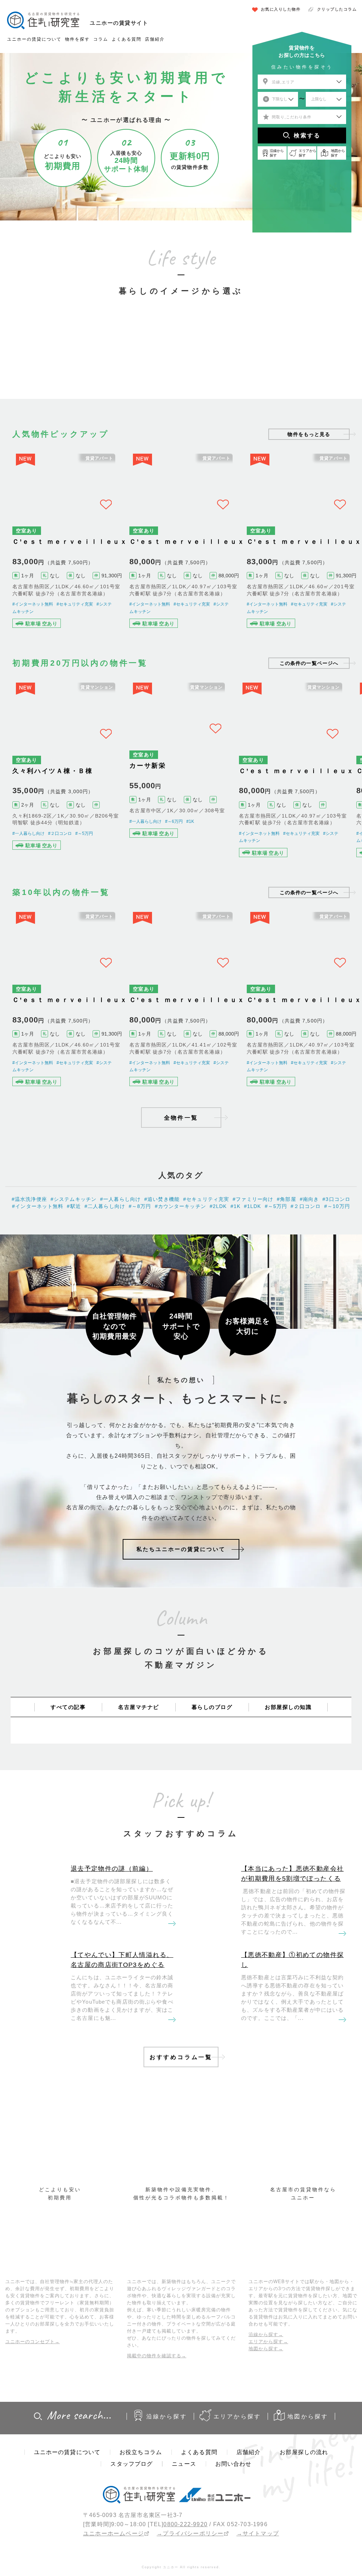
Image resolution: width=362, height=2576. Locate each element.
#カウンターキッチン (180, 1287)
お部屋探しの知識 (288, 1788)
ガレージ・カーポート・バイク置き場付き (299, 356)
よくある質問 (127, 39)
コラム (101, 39)
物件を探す (77, 39)
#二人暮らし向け (105, 1287)
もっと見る (309, 434)
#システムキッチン (74, 1280)
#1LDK (253, 1287)
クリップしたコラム (337, 9)
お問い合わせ (233, 2544)
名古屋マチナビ (139, 1788)
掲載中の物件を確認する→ (157, 2436)
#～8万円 (140, 1287)
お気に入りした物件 (281, 9)
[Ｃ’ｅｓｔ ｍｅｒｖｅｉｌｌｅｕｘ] (64, 554)
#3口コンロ (336, 1280)
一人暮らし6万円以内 (63, 360)
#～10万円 (337, 1287)
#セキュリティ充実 (75, 627)
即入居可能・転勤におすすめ (240, 360)
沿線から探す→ (266, 2415)
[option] (63, 346)
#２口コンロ (60, 870)
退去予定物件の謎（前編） (112, 1949)
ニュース (184, 2544)
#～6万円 (174, 856)
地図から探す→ (266, 2429)
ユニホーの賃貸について (34, 39)
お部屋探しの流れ (304, 2533)
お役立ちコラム (141, 2533)
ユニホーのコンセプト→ (33, 2422)
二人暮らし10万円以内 (122, 360)
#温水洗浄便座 (29, 1280)
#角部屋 (287, 1280)
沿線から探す (167, 2497)
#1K (191, 856)
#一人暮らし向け (28, 870)
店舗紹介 (155, 39)
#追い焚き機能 (162, 1280)
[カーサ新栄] (181, 808)
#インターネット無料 (33, 627)
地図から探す (308, 2497)
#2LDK (218, 1287)
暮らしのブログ (212, 1788)
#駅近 (74, 1287)
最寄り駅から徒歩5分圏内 (181, 360)
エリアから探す (237, 2497)
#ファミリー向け (253, 1280)
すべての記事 (68, 1788)
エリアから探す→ (268, 2422)
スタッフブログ (132, 2544)
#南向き (310, 1280)
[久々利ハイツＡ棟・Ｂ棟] (64, 808)
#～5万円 (84, 870)
